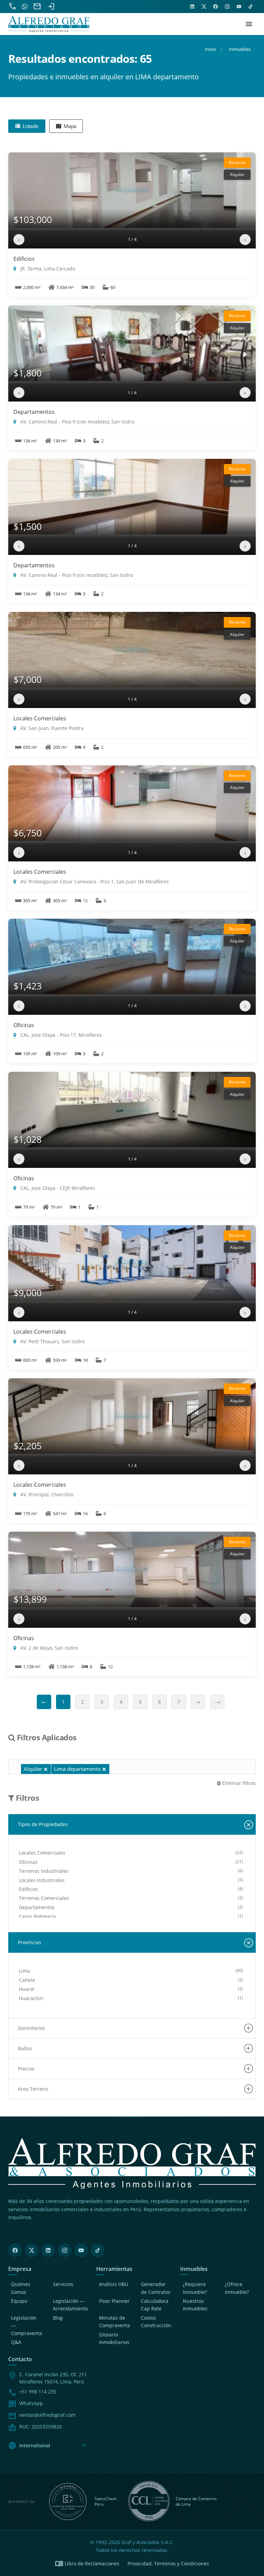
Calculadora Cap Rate (155, 2305)
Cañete (27, 1980)
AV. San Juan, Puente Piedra (51, 728)
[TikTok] (98, 2250)
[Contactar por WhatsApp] (25, 7)
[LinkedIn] (48, 2250)
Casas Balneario (37, 1916)
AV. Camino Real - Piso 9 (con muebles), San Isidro (77, 422)
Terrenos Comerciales (44, 1898)
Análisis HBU (114, 2284)
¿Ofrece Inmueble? (237, 2288)
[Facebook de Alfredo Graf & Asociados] (216, 7)
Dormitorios (31, 2028)
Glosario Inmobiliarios (114, 2338)
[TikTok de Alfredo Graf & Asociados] (251, 7)
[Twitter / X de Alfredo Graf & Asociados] (204, 7)
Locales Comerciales (40, 718)
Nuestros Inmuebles (195, 2305)
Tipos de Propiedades (43, 1824)
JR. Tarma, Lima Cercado (47, 269)
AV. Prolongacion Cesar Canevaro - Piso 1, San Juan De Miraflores (94, 881)
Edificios (24, 259)
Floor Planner (114, 2301)
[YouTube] (81, 2250)
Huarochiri (31, 1998)
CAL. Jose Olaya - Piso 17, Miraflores (60, 1035)
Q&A (16, 2342)
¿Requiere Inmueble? (195, 2288)
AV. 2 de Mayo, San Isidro (48, 1648)
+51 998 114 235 (38, 2392)
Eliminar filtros (238, 1783)
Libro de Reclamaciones (87, 2564)
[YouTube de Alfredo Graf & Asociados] (239, 7)
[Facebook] (15, 2250)
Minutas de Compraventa (114, 2322)
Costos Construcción (156, 2322)
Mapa (69, 126)
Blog (58, 2318)
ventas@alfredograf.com (47, 2415)
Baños (25, 2048)
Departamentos (34, 412)
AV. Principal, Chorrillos (46, 1494)
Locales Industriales (42, 1880)
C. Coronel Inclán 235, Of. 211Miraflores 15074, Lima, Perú (53, 2378)
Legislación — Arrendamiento (70, 2305)
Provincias (30, 1942)
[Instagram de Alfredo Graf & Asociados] (227, 7)
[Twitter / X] (32, 2250)
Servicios (63, 2284)
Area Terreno (33, 2089)
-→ (217, 1702)
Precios (26, 2069)
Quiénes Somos (21, 2288)
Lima (24, 1971)
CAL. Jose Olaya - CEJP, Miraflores (57, 1188)
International (48, 2446)
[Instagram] (65, 2250)
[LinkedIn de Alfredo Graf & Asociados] (192, 7)
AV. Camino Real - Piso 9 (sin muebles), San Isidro (76, 575)
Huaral (27, 1989)
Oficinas (24, 1025)
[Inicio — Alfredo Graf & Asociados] (49, 24)
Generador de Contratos (156, 2288)
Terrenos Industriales (44, 1871)
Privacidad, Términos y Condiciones (168, 2563)
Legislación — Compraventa (26, 2325)
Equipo (19, 2301)
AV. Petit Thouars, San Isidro (52, 1341)
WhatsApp (31, 2403)
